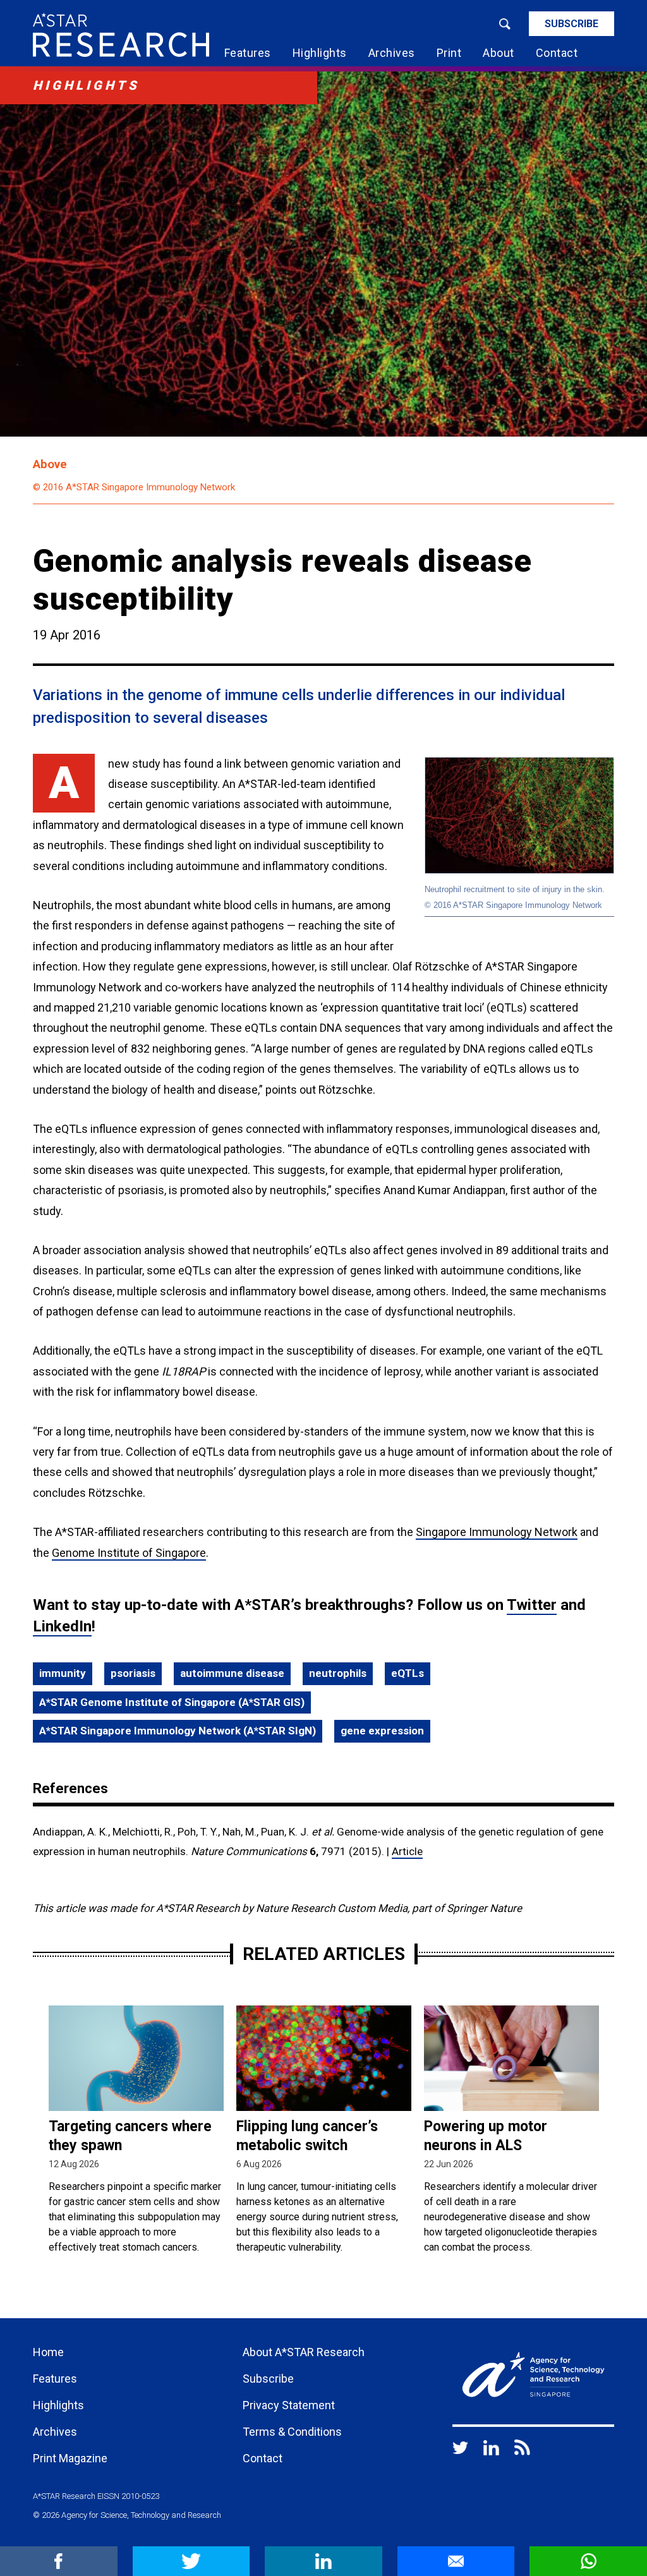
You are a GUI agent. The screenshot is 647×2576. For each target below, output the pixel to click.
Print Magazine (70, 2458)
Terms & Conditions (292, 2432)
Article (407, 1851)
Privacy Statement (289, 2405)
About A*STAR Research (304, 2352)
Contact (557, 53)
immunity (63, 1673)
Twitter (532, 1605)
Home (48, 2352)
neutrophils (338, 1673)
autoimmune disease (232, 1673)
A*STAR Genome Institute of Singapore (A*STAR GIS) (172, 1702)
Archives (392, 53)
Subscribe (571, 24)
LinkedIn (62, 1626)
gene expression (382, 1731)
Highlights (320, 53)
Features (248, 53)
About (499, 53)
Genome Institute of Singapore (129, 1553)
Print (449, 53)
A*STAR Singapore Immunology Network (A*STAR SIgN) (178, 1731)
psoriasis (133, 1673)
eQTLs (408, 1673)
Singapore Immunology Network (497, 1532)
